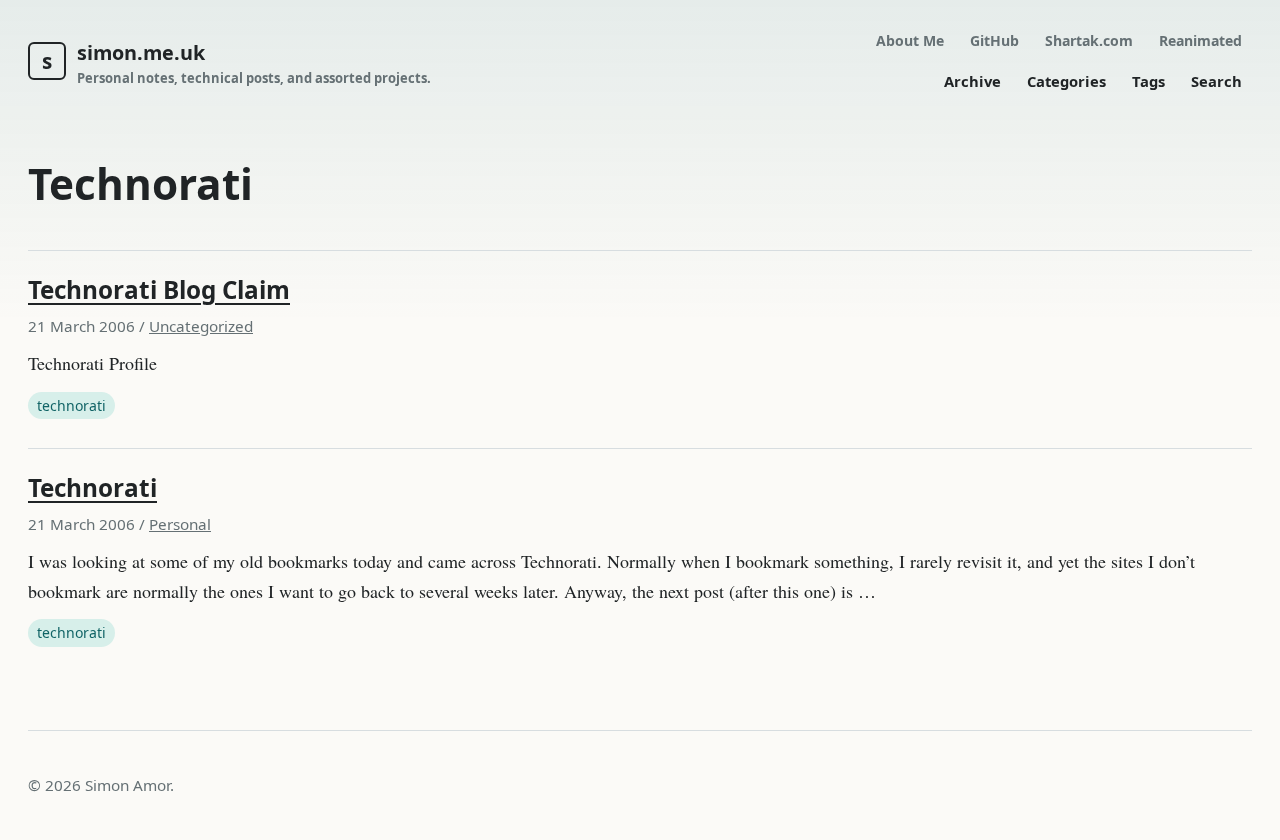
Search (1216, 81)
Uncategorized (201, 326)
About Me (910, 40)
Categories (1066, 81)
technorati (71, 405)
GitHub (994, 40)
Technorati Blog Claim (159, 289)
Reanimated (1200, 40)
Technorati (92, 487)
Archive (972, 81)
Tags (1148, 81)
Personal (180, 524)
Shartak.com (1089, 40)
